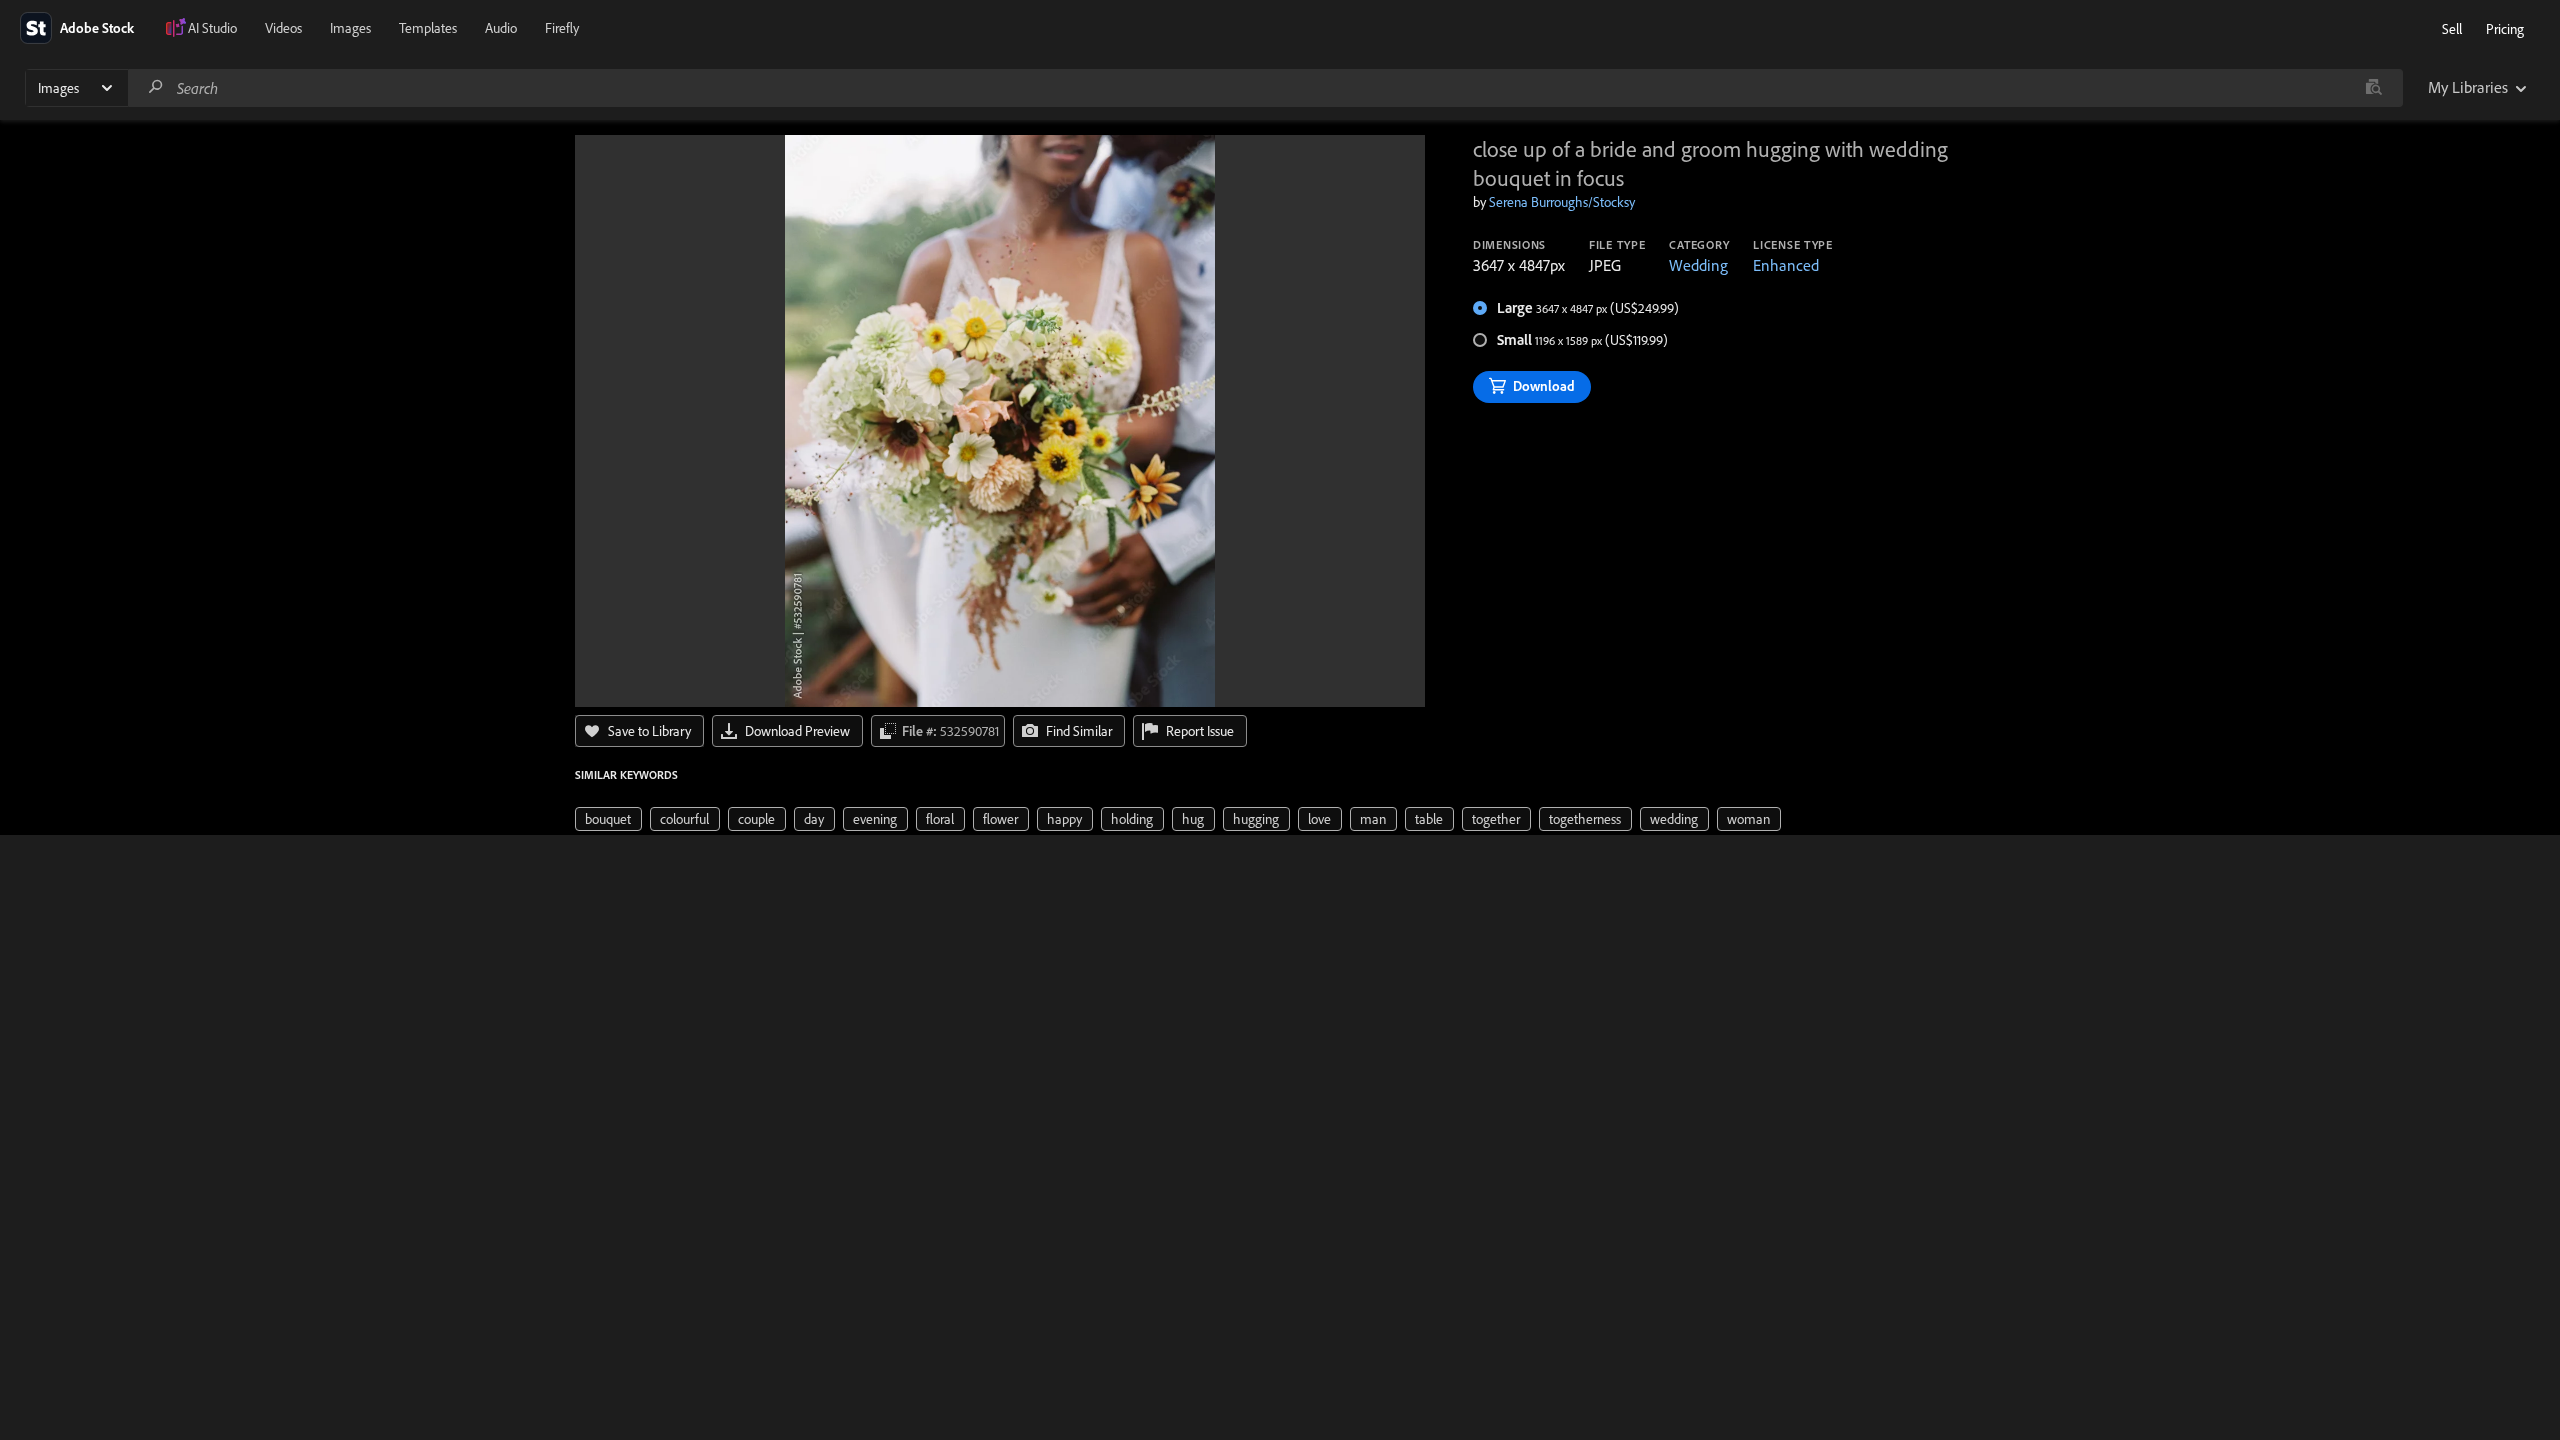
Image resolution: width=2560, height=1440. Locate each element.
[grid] (1178, 818)
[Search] (156, 87)
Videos (283, 28)
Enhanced (1786, 265)
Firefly (562, 28)
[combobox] (1265, 88)
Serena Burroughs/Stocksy (1562, 202)
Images (350, 28)
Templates (428, 28)
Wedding (1698, 265)
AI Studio (212, 28)
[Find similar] (2373, 88)
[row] (608, 819)
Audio (501, 28)
